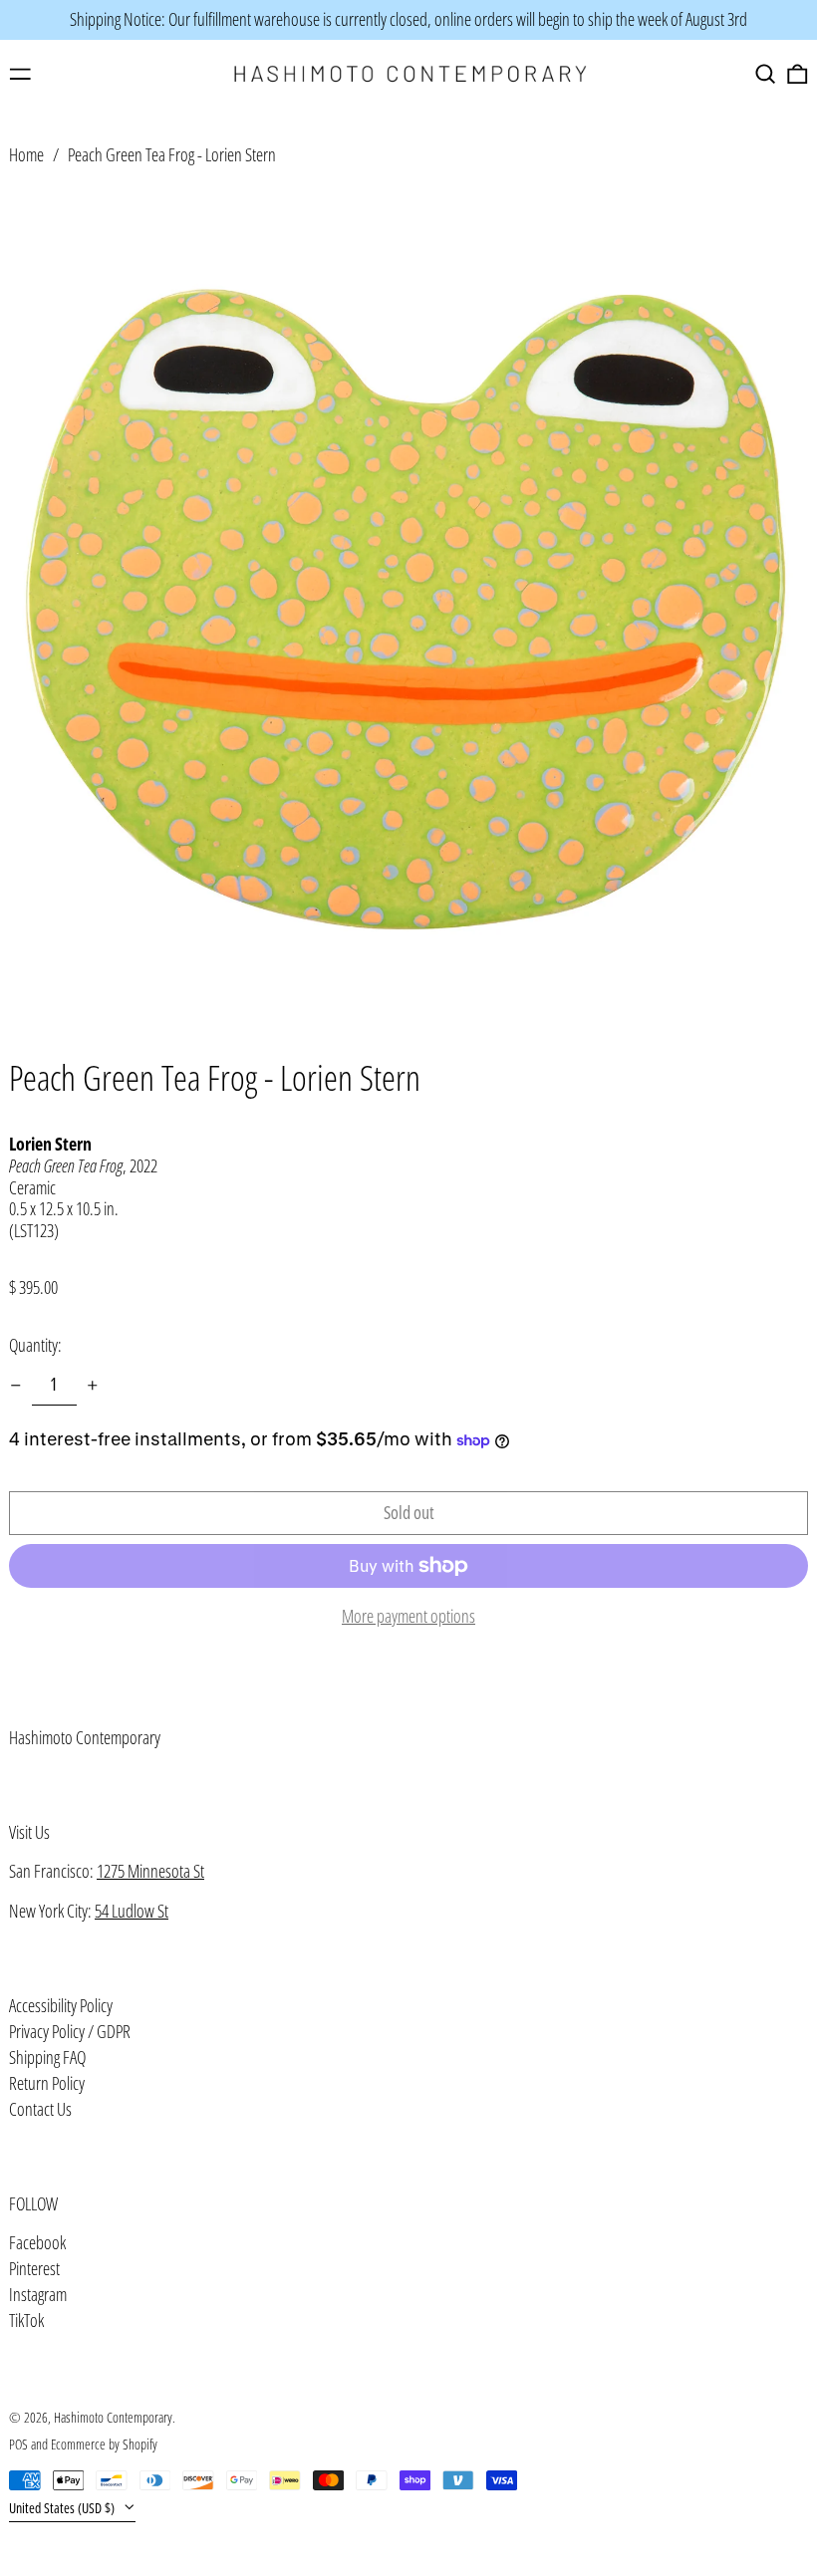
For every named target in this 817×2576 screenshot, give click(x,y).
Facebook (37, 2243)
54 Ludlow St (132, 1911)
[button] (766, 74)
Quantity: (35, 1345)
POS (18, 2444)
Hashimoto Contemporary (85, 1737)
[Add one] (93, 1386)
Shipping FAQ (47, 2057)
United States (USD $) (63, 2508)
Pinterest (34, 2269)
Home (26, 154)
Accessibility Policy (61, 2005)
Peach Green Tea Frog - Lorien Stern (172, 154)
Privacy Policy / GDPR (70, 2031)
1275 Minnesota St (150, 1871)
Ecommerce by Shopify (104, 2444)
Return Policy (47, 2083)
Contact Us (40, 2109)
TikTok (26, 2321)
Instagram (38, 2295)
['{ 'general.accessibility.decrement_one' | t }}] (16, 1386)
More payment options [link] (408, 1617)
